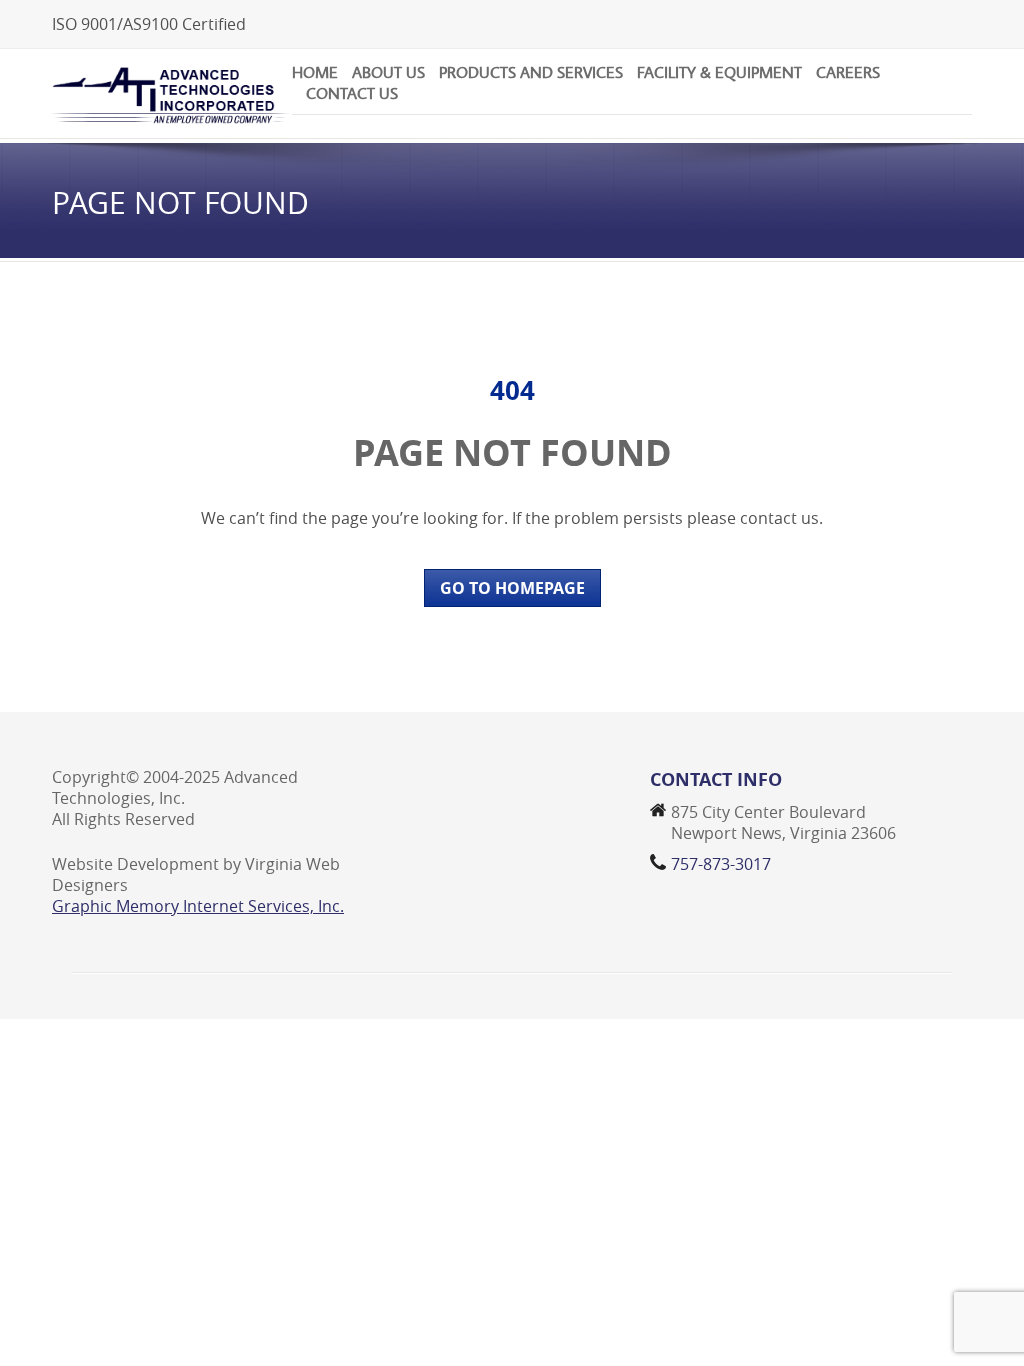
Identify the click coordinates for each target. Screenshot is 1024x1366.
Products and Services (531, 72)
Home (315, 72)
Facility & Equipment (719, 72)
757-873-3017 (721, 864)
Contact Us (352, 93)
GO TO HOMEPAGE (512, 588)
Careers (848, 72)
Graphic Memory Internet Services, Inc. (198, 906)
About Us (388, 72)
